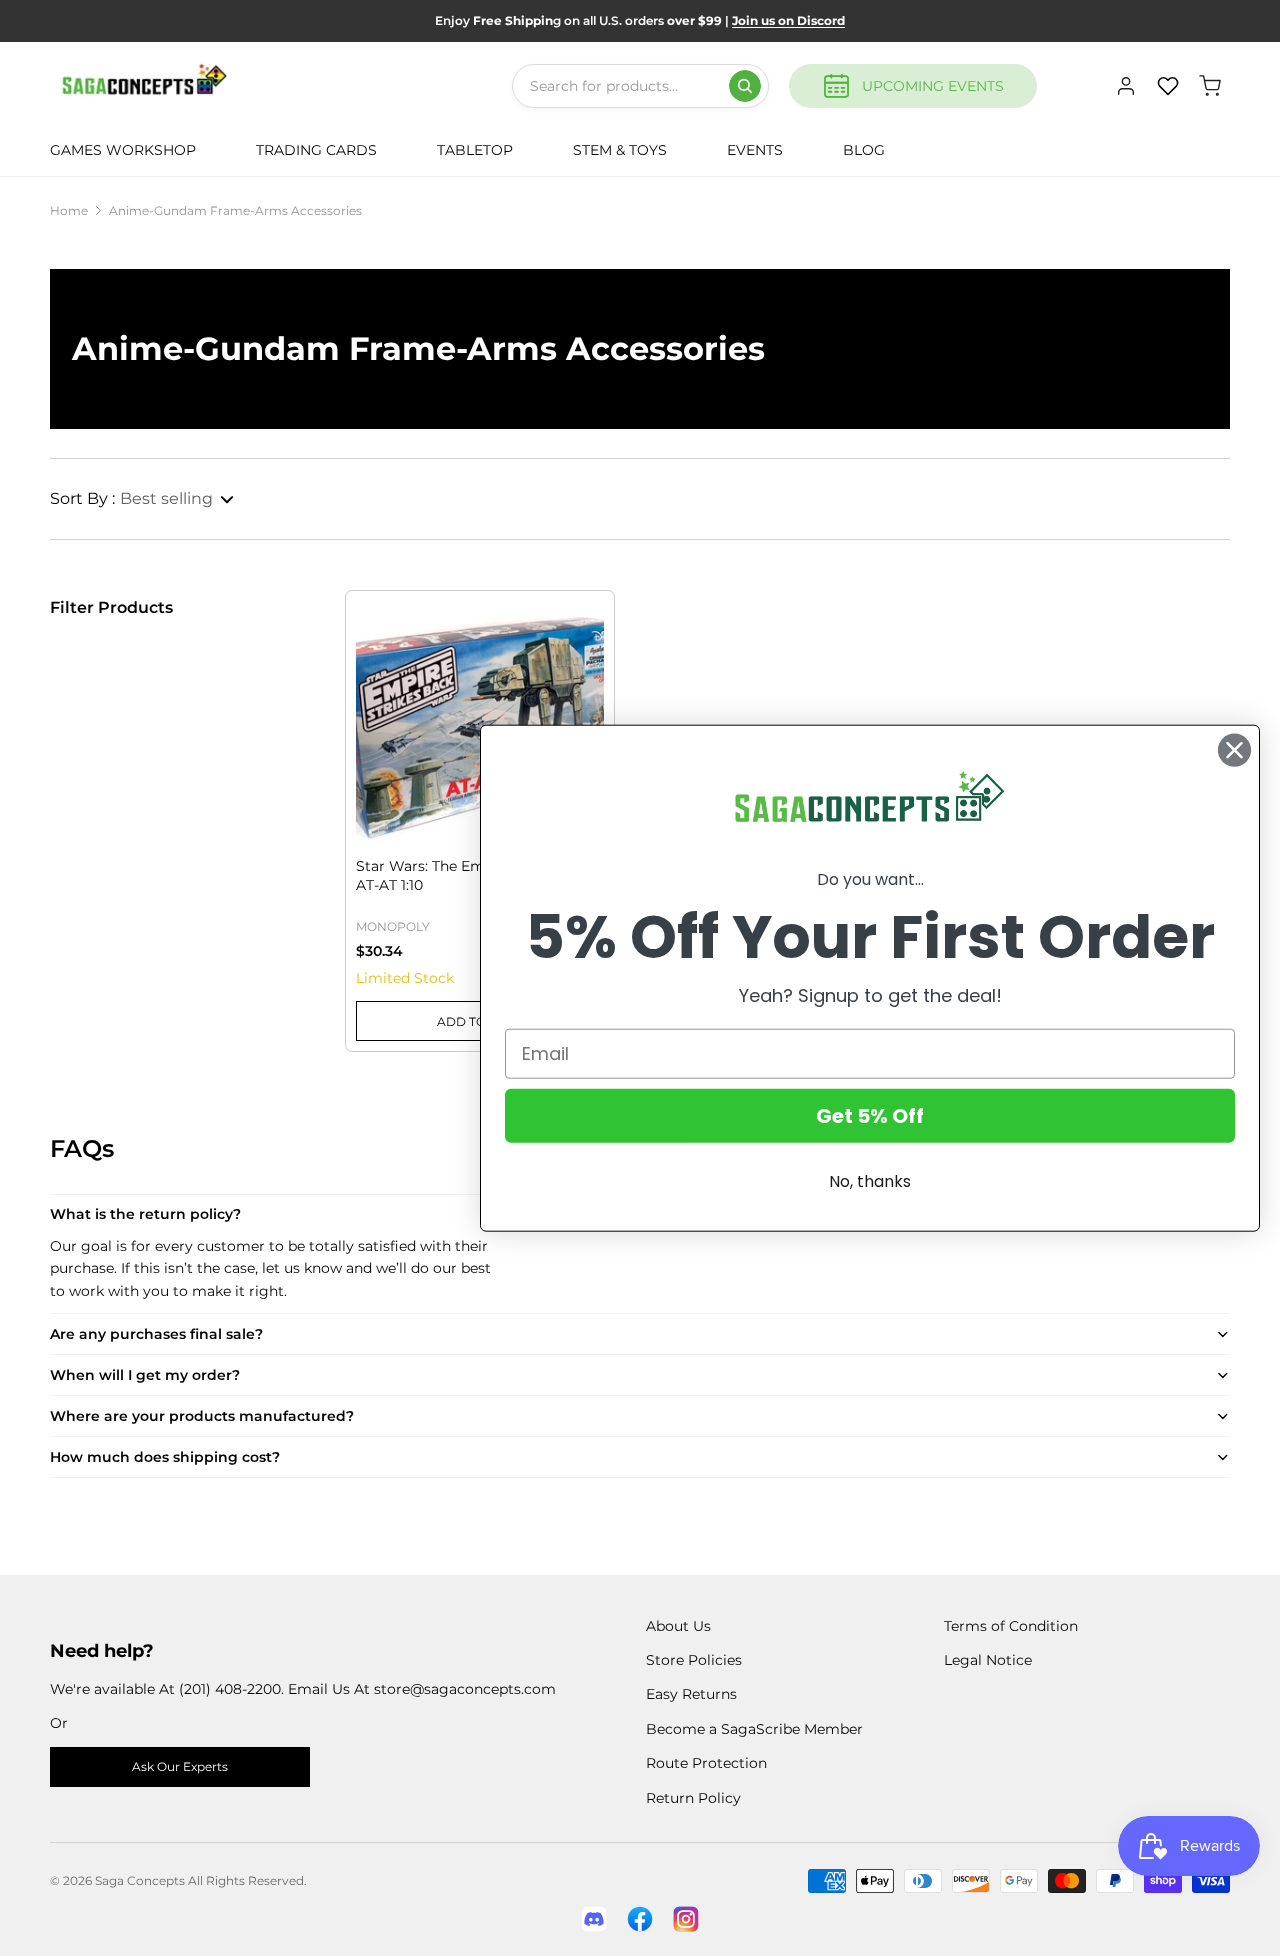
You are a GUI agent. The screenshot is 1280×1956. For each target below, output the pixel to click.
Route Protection (706, 1763)
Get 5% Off (870, 1115)
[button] (143, 499)
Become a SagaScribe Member (754, 1729)
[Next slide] (587, 686)
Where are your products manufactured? (202, 1416)
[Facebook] (640, 1919)
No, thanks (870, 1180)
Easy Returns (691, 1694)
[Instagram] (686, 1919)
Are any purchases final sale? (156, 1334)
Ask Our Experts (180, 1766)
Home (69, 210)
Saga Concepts (140, 1880)
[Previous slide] (371, 686)
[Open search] (745, 86)
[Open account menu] (1126, 86)
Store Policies (694, 1660)
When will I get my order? (145, 1375)
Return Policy (693, 1798)
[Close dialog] (1234, 750)
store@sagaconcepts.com (465, 1689)
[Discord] (594, 1919)
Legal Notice (988, 1660)
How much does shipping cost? (165, 1457)
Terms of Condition (1011, 1626)
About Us (678, 1626)
